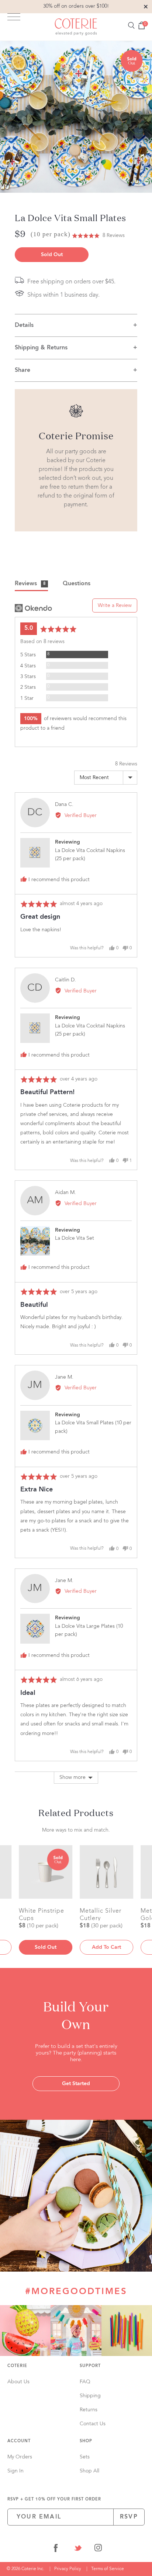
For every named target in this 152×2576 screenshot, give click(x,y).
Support (90, 2366)
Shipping (90, 2396)
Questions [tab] (77, 584)
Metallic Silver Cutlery (101, 1914)
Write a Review (115, 605)
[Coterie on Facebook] (56, 2549)
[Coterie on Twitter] (78, 2549)
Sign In (15, 2471)
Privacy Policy (68, 2569)
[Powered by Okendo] (33, 608)
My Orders (20, 2457)
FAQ (85, 2382)
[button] (98, 236)
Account (19, 2441)
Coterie (17, 2366)
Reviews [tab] (30, 584)
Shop (86, 2441)
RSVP (129, 2517)
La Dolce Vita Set (75, 1238)
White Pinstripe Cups (42, 1914)
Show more (72, 1777)
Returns (89, 2410)
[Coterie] (76, 27)
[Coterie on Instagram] (98, 2549)
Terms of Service (108, 2569)
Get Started (76, 2084)
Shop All (89, 2471)
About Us (18, 2382)
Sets (85, 2457)
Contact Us (93, 2424)
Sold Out (52, 255)
